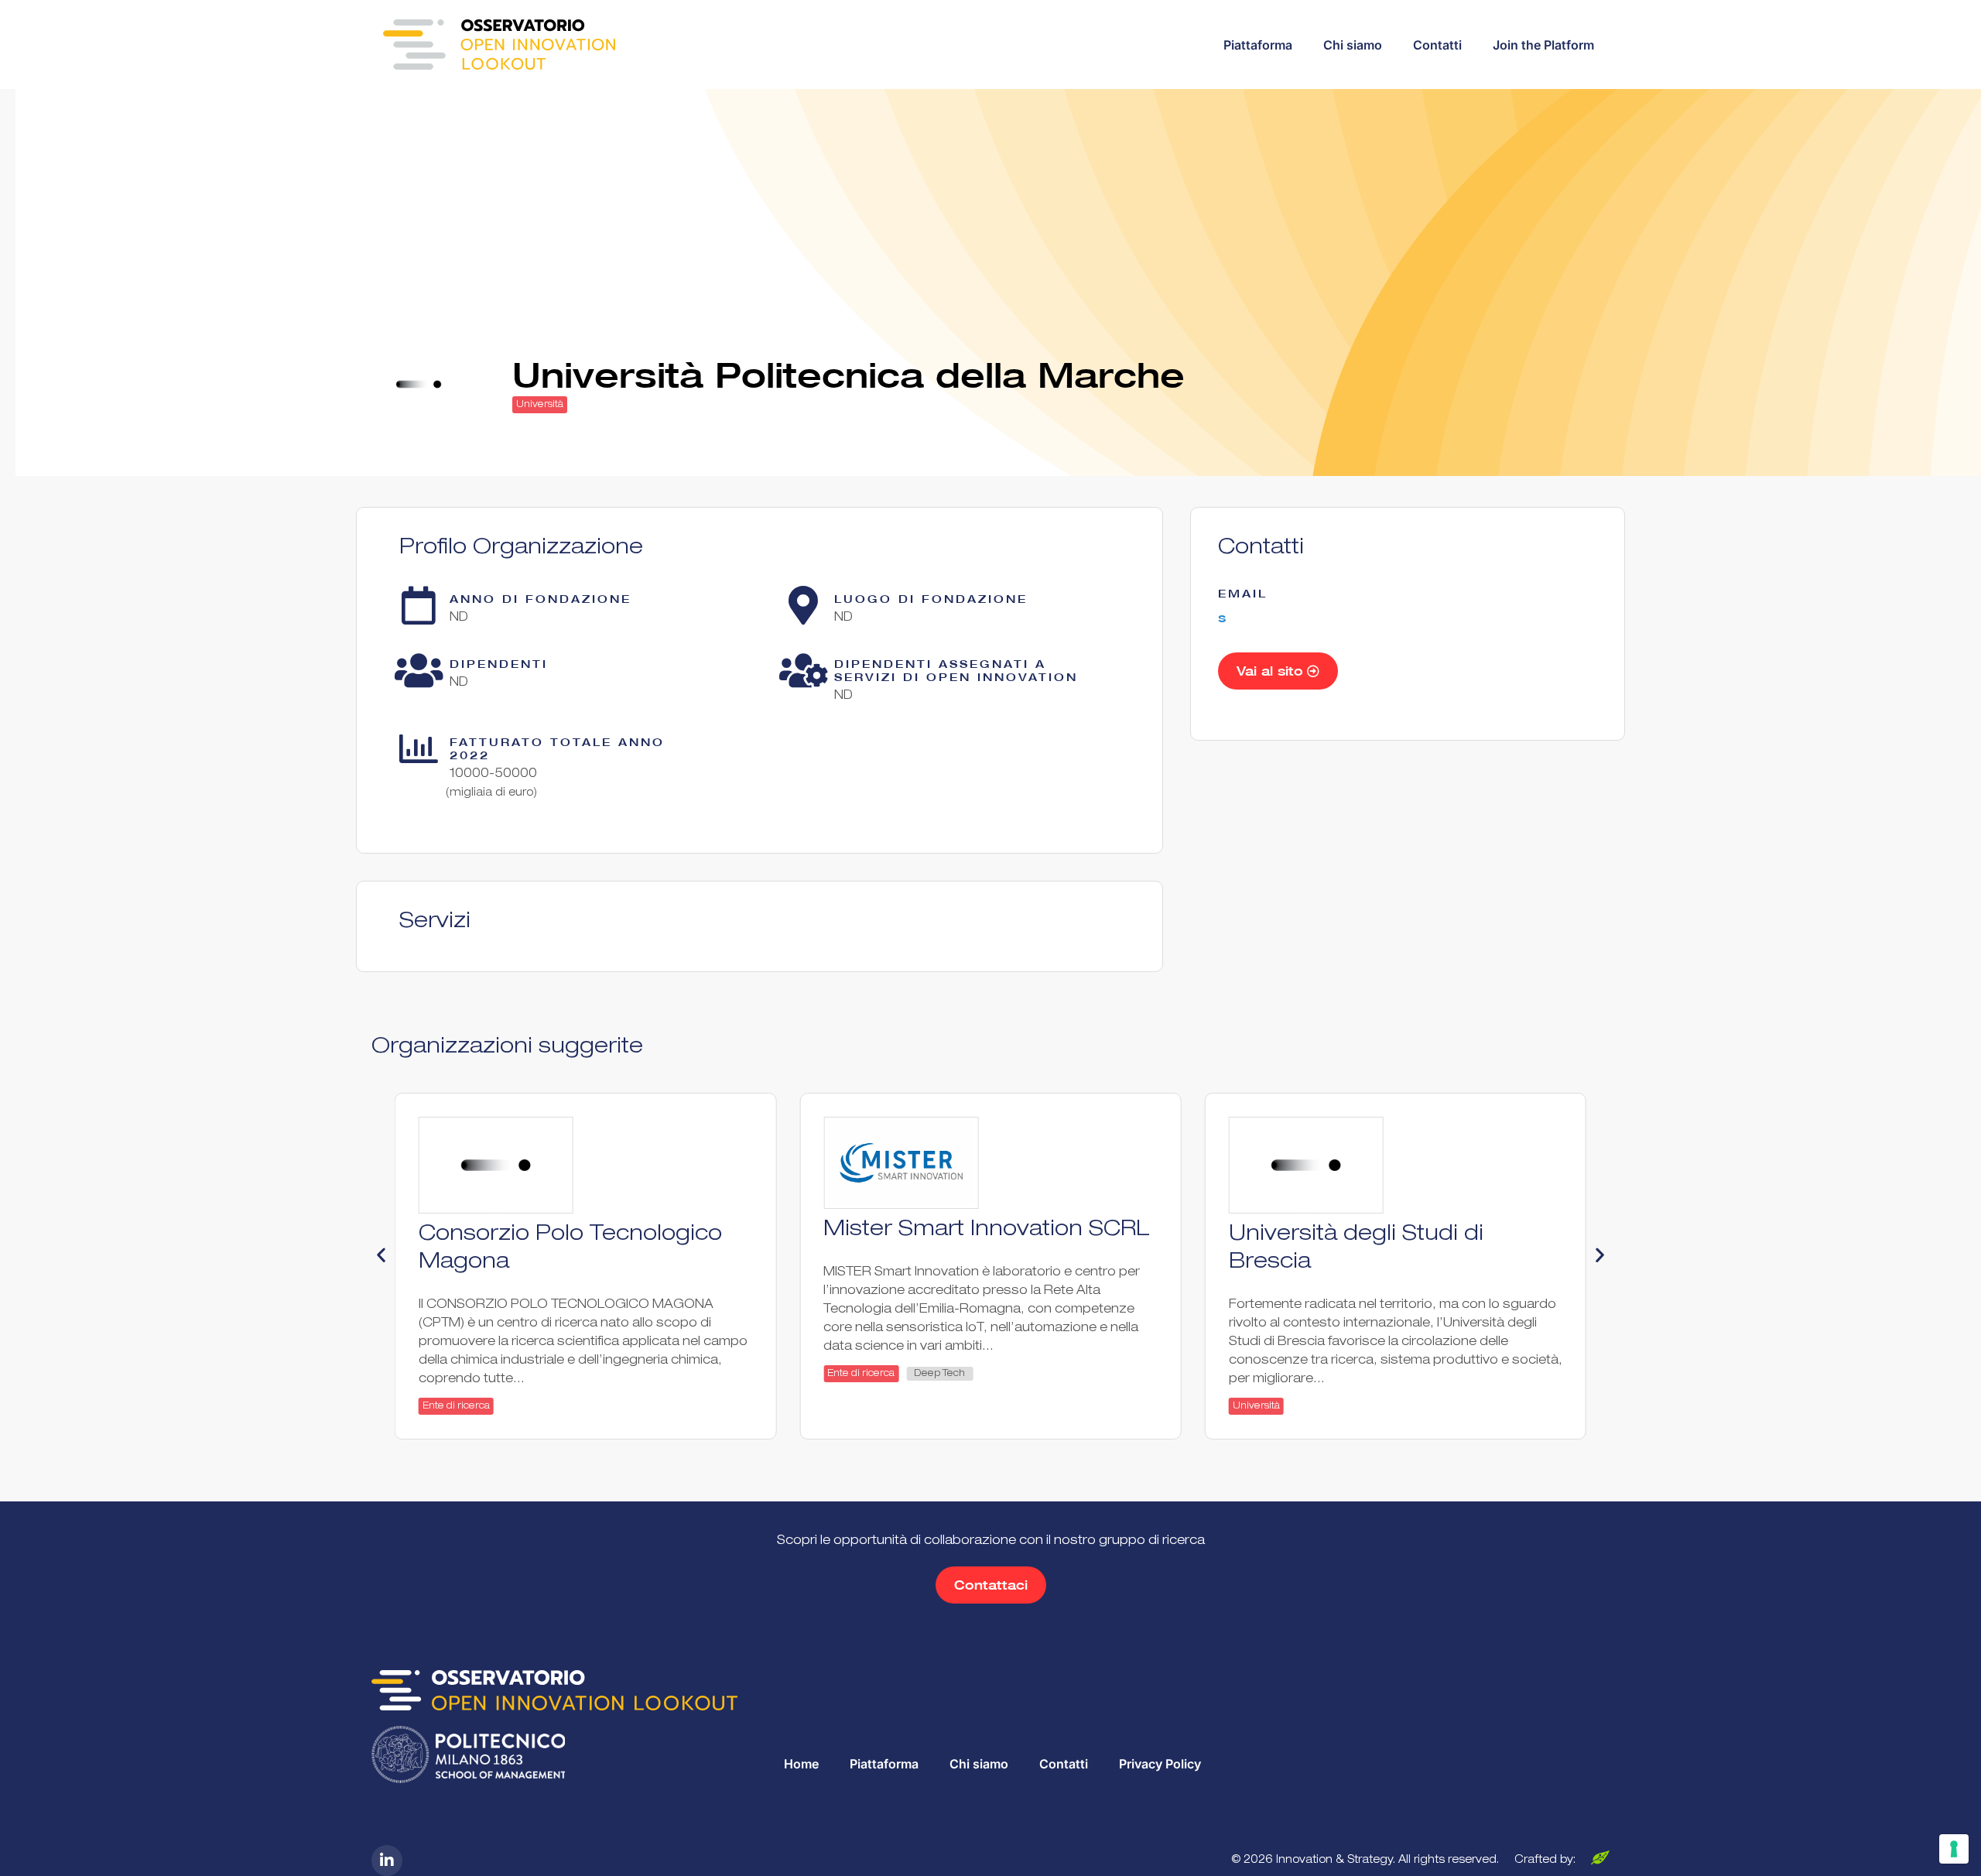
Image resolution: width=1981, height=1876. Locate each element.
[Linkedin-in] (387, 1861)
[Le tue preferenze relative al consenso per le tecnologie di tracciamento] (1954, 1849)
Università (540, 405)
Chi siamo (1353, 45)
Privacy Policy (1160, 1764)
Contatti (1437, 45)
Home (801, 1764)
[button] (381, 1255)
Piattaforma (1258, 45)
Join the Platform (1543, 45)
